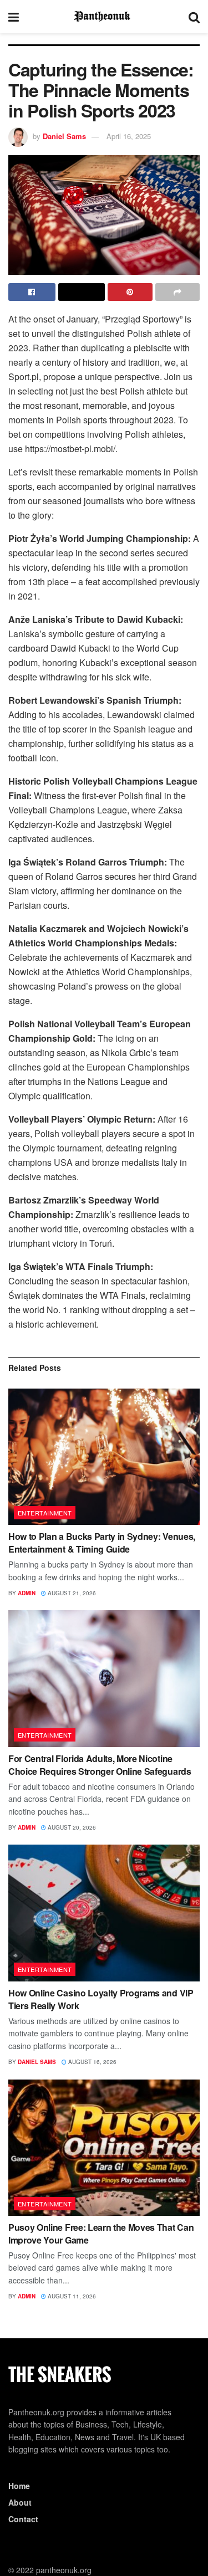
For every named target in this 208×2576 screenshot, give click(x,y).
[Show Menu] (14, 17)
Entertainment (45, 1513)
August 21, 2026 (71, 1593)
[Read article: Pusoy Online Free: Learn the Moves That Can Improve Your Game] (104, 2148)
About (20, 2502)
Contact (23, 2519)
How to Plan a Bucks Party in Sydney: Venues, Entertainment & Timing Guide (102, 1542)
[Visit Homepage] (104, 17)
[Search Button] (194, 17)
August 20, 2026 (71, 1827)
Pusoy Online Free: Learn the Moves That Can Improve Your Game (101, 2233)
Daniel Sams (64, 136)
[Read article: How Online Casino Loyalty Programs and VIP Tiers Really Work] (104, 1913)
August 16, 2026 (92, 2062)
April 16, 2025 (129, 136)
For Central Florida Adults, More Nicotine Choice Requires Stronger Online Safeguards (100, 1765)
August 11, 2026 (71, 2296)
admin (27, 1593)
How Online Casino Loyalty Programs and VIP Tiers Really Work (101, 1999)
